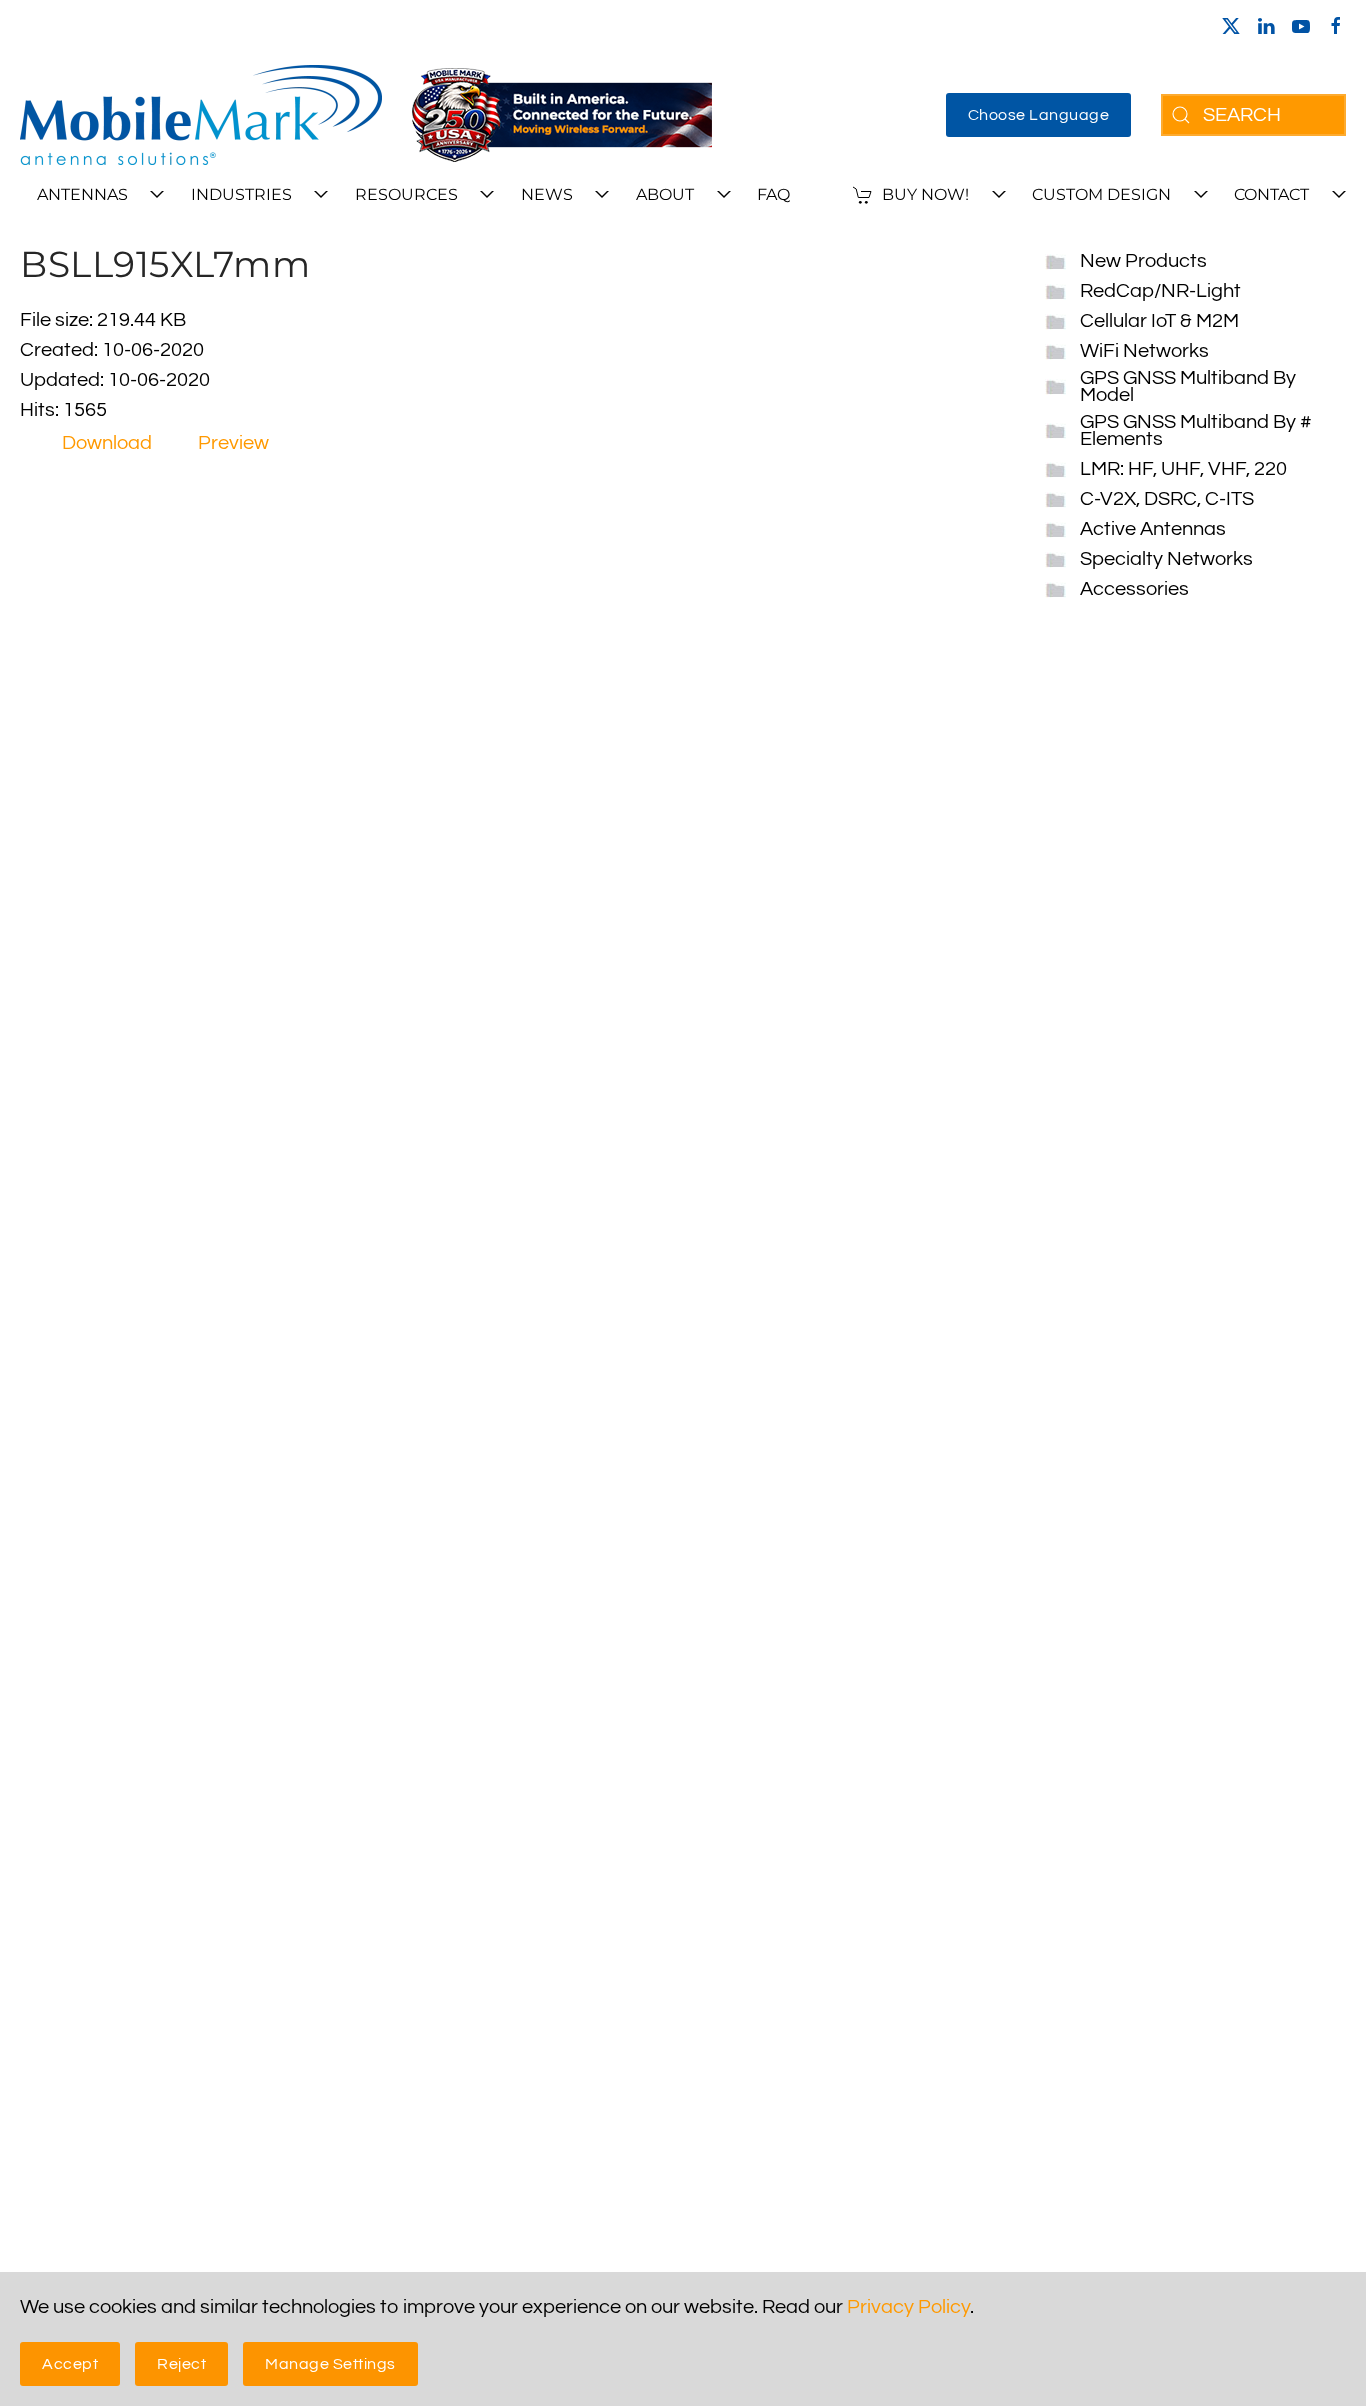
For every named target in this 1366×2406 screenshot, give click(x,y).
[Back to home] (201, 115)
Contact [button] (1271, 194)
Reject (181, 2364)
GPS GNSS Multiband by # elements (1196, 430)
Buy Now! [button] (925, 194)
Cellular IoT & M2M (1159, 321)
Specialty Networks (1166, 559)
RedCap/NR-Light (1160, 291)
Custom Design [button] (1101, 194)
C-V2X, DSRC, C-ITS (1167, 499)
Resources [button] (406, 194)
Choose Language (1039, 115)
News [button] (547, 194)
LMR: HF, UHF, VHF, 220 (1183, 469)
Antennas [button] (82, 194)
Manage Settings (330, 2364)
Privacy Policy (908, 2307)
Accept (70, 2364)
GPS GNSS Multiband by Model (1188, 386)
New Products (1143, 261)
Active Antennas (1153, 529)
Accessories (1134, 589)
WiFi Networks (1144, 351)
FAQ (773, 194)
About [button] (665, 194)
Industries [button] (241, 194)
